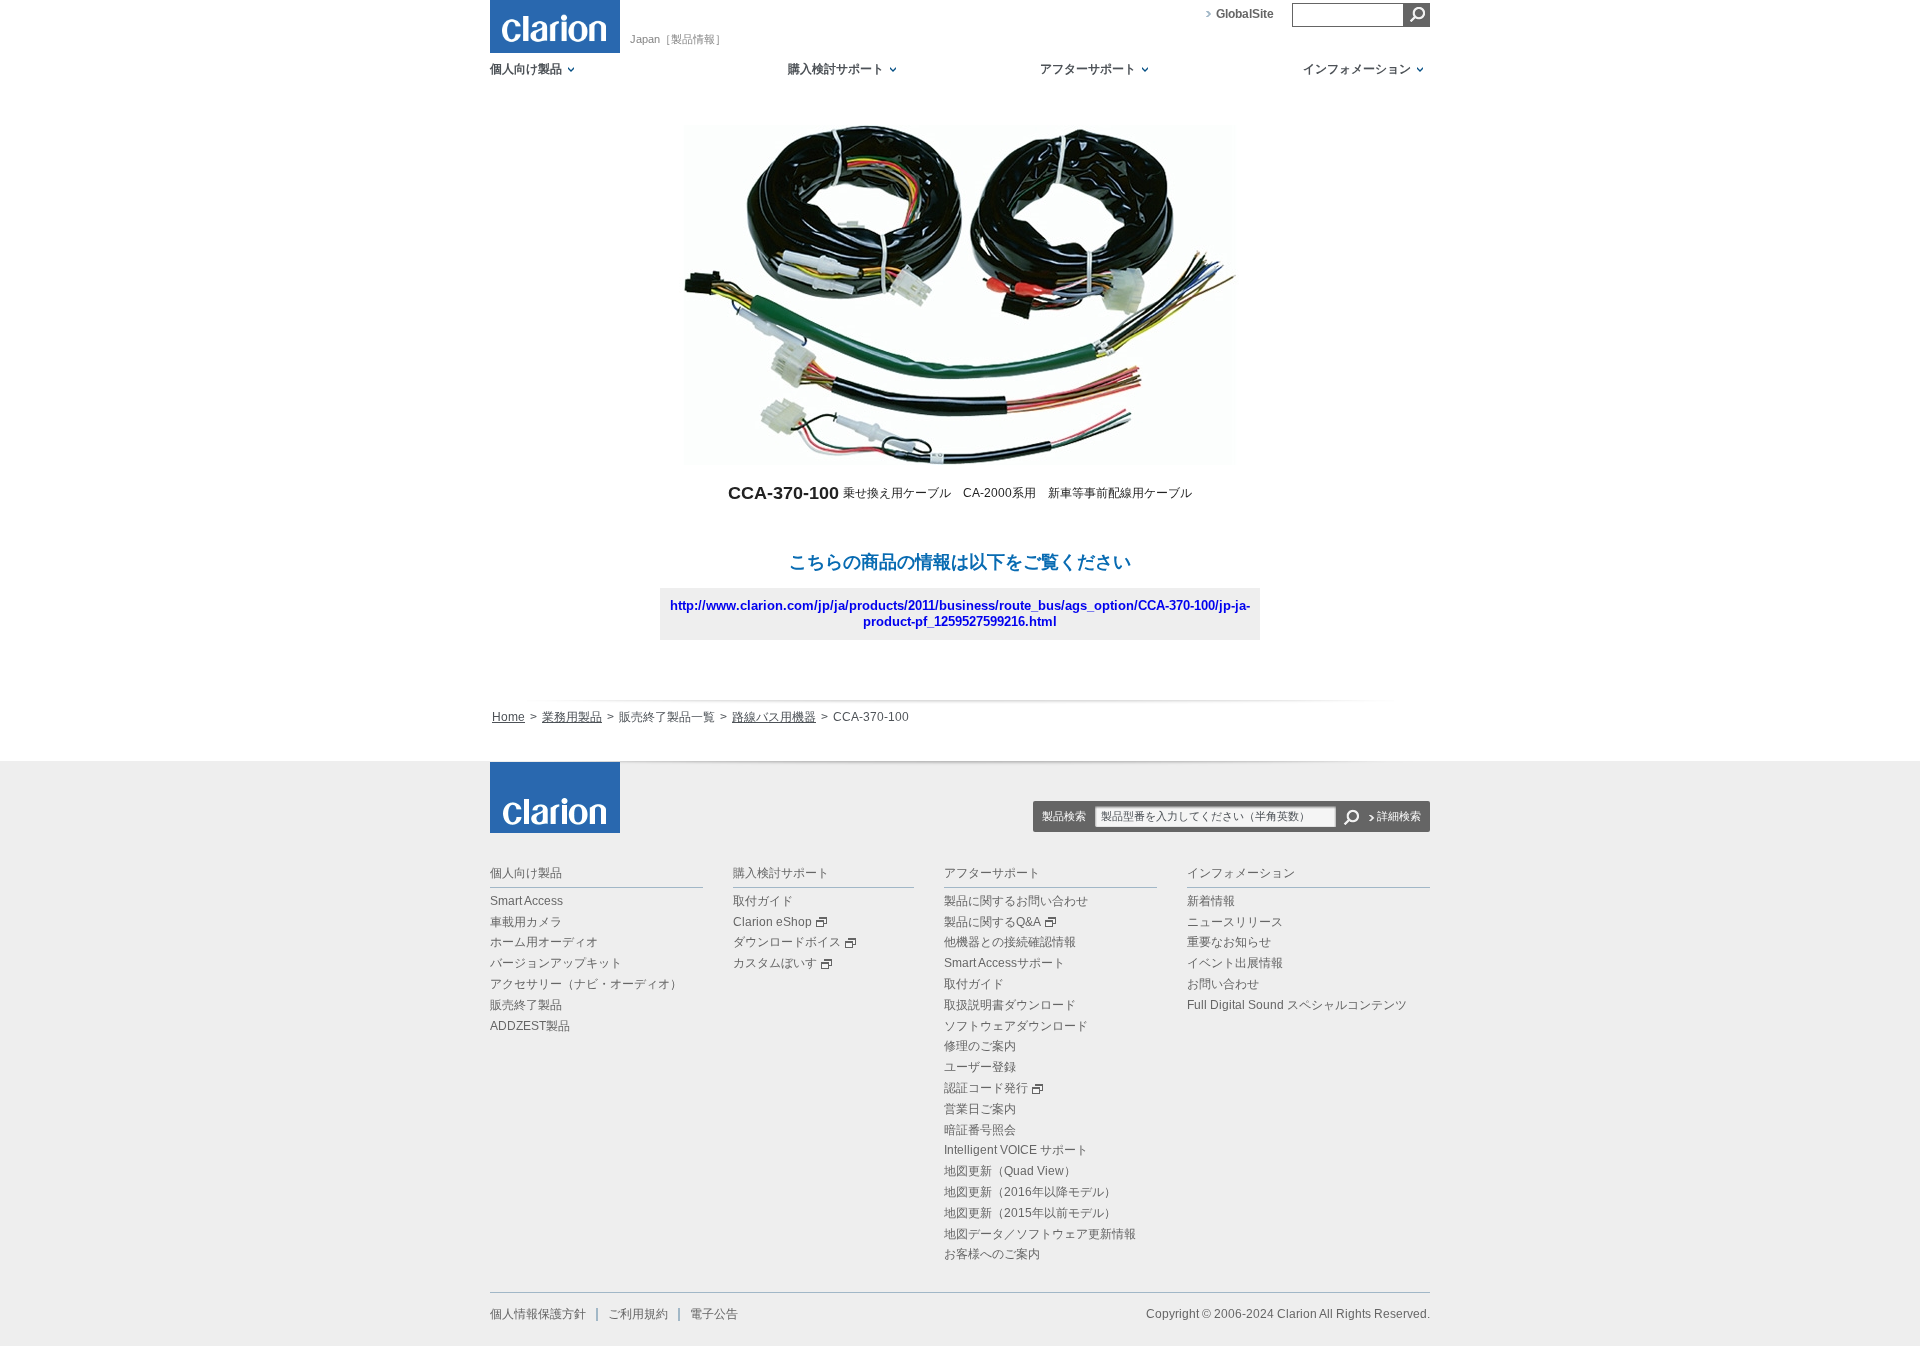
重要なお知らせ (1229, 942)
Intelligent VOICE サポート (1016, 1150)
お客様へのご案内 (992, 1254)
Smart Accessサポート (1004, 963)
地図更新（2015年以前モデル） (1030, 1213)
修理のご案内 (980, 1046)
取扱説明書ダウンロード (1010, 1005)
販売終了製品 (526, 1005)
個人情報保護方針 (538, 1314)
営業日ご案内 (980, 1109)
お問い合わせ (1223, 984)
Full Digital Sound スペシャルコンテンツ (1297, 1005)
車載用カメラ (526, 922)
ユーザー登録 (980, 1067)
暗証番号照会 (980, 1130)
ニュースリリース (1235, 922)
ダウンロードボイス (787, 942)
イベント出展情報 (1235, 963)
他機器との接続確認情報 (1010, 942)
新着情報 (1211, 901)
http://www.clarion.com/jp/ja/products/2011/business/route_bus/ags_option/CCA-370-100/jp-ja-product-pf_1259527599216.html (960, 613)
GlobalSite (1245, 14)
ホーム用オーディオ (544, 942)
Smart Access (526, 901)
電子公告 (714, 1314)
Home (508, 717)
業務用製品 (572, 717)
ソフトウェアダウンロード (1016, 1026)
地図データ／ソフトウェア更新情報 (1040, 1234)
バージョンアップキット (556, 963)
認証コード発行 (986, 1088)
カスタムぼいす (775, 963)
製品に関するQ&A (992, 922)
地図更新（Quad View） (1010, 1171)
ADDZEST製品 (530, 1026)
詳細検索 (1399, 816)
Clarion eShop (772, 922)
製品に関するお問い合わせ (1016, 901)
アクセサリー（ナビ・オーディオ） (586, 984)
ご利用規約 (638, 1314)
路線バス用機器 (774, 717)
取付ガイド (763, 901)
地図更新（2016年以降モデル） (1030, 1192)
